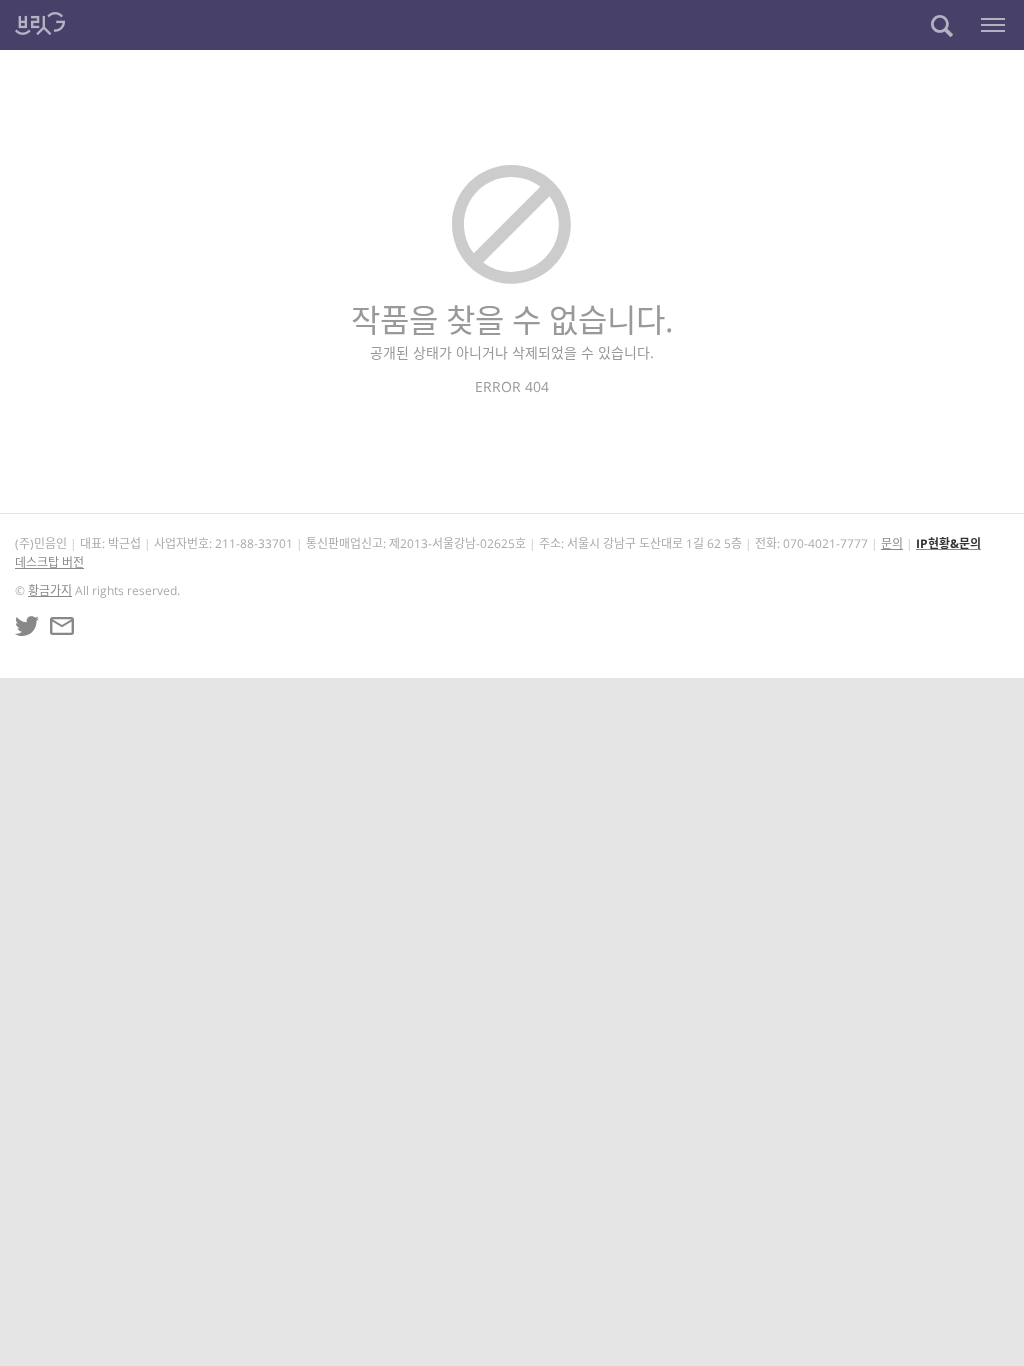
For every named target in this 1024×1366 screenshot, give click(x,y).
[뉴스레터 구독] (62, 626)
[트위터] (27, 626)
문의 (892, 543)
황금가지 (50, 590)
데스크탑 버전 (49, 562)
